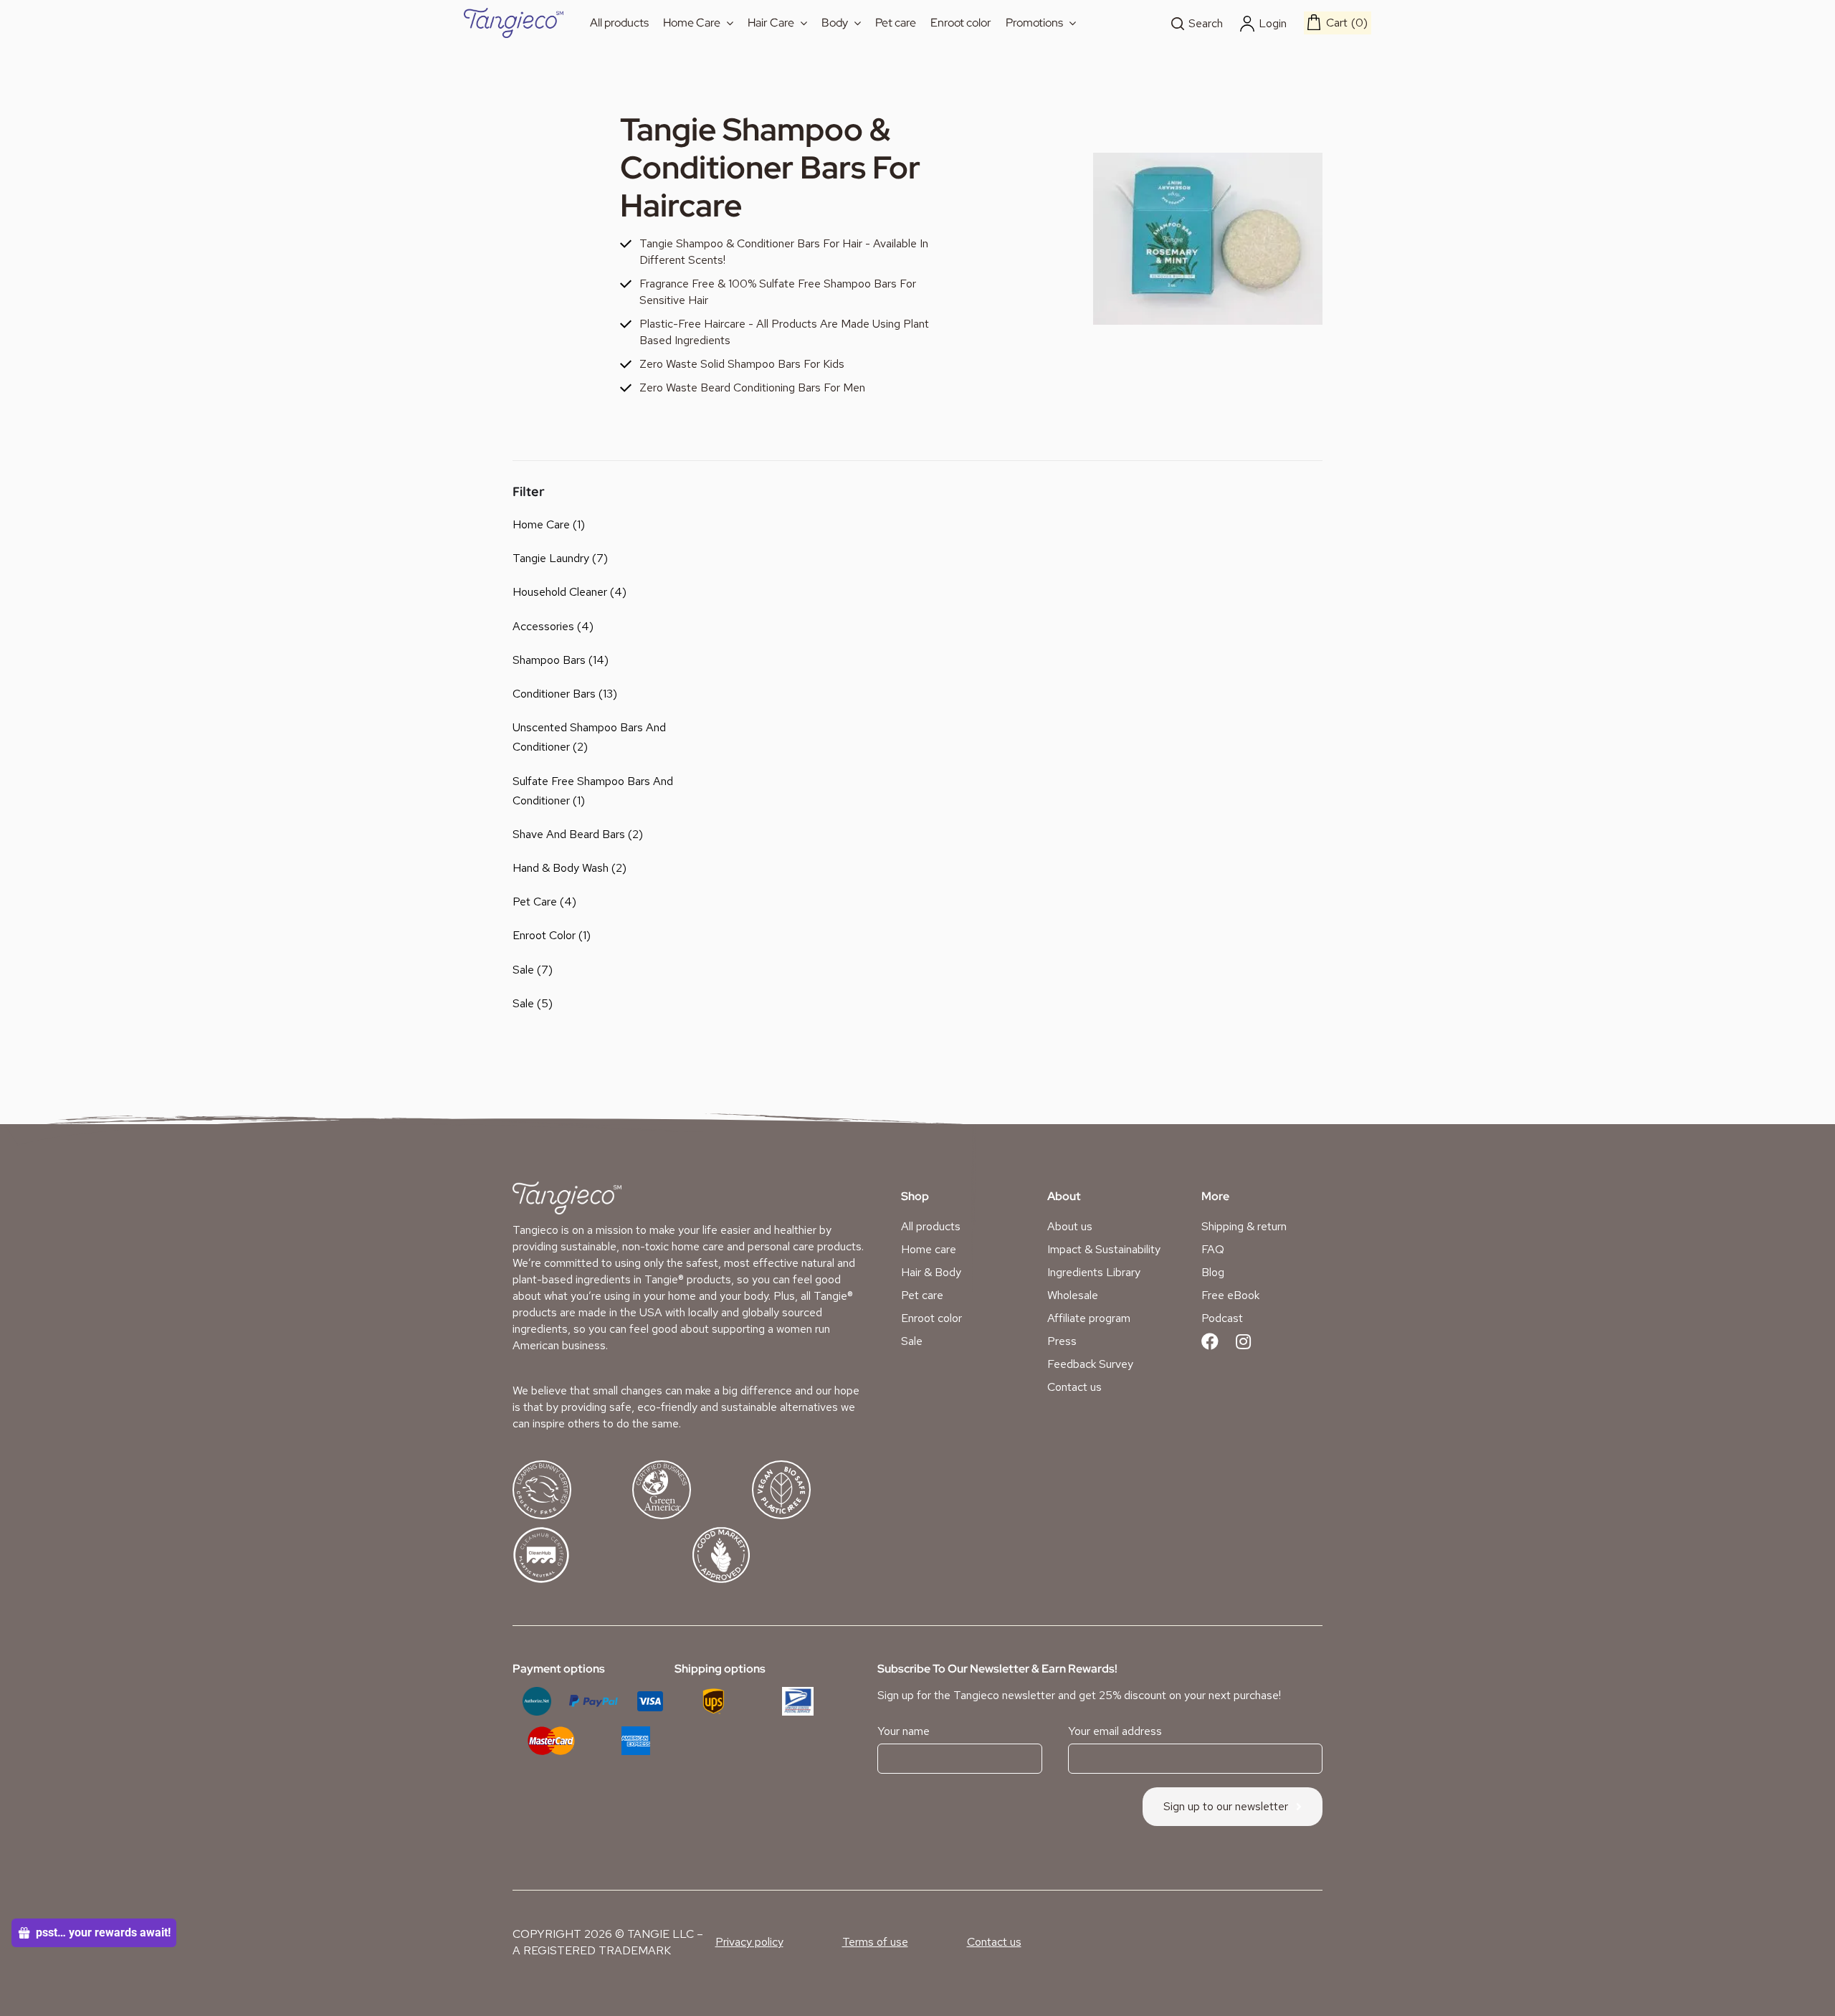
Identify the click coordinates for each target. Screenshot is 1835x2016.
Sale (523, 970)
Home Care (541, 524)
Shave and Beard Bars (569, 834)
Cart (1345, 23)
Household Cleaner (560, 592)
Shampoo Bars (549, 660)
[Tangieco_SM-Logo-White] (567, 1187)
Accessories (543, 626)
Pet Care (535, 902)
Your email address (1115, 1731)
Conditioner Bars (554, 694)
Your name (904, 1731)
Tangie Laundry (551, 558)
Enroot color (544, 935)
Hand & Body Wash (561, 868)
